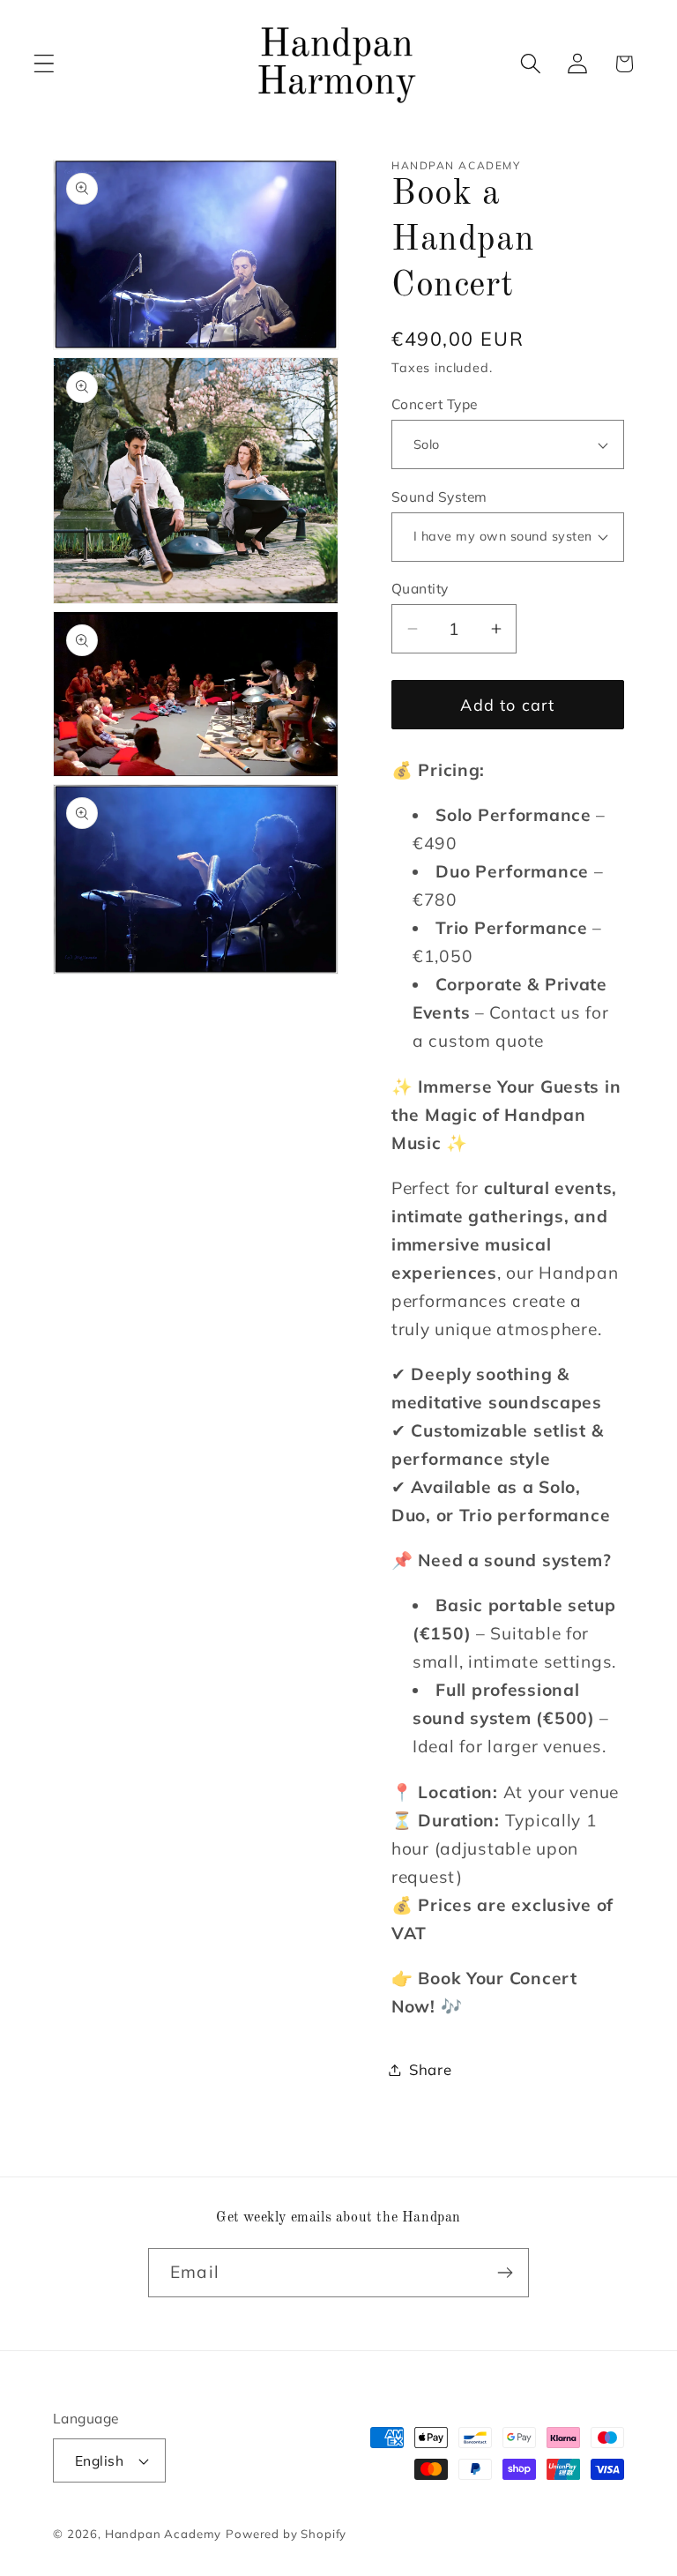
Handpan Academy (164, 2534)
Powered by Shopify (286, 2534)
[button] (45, 64)
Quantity (420, 588)
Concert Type (435, 404)
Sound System (439, 497)
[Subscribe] (505, 2273)
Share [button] (431, 2069)
